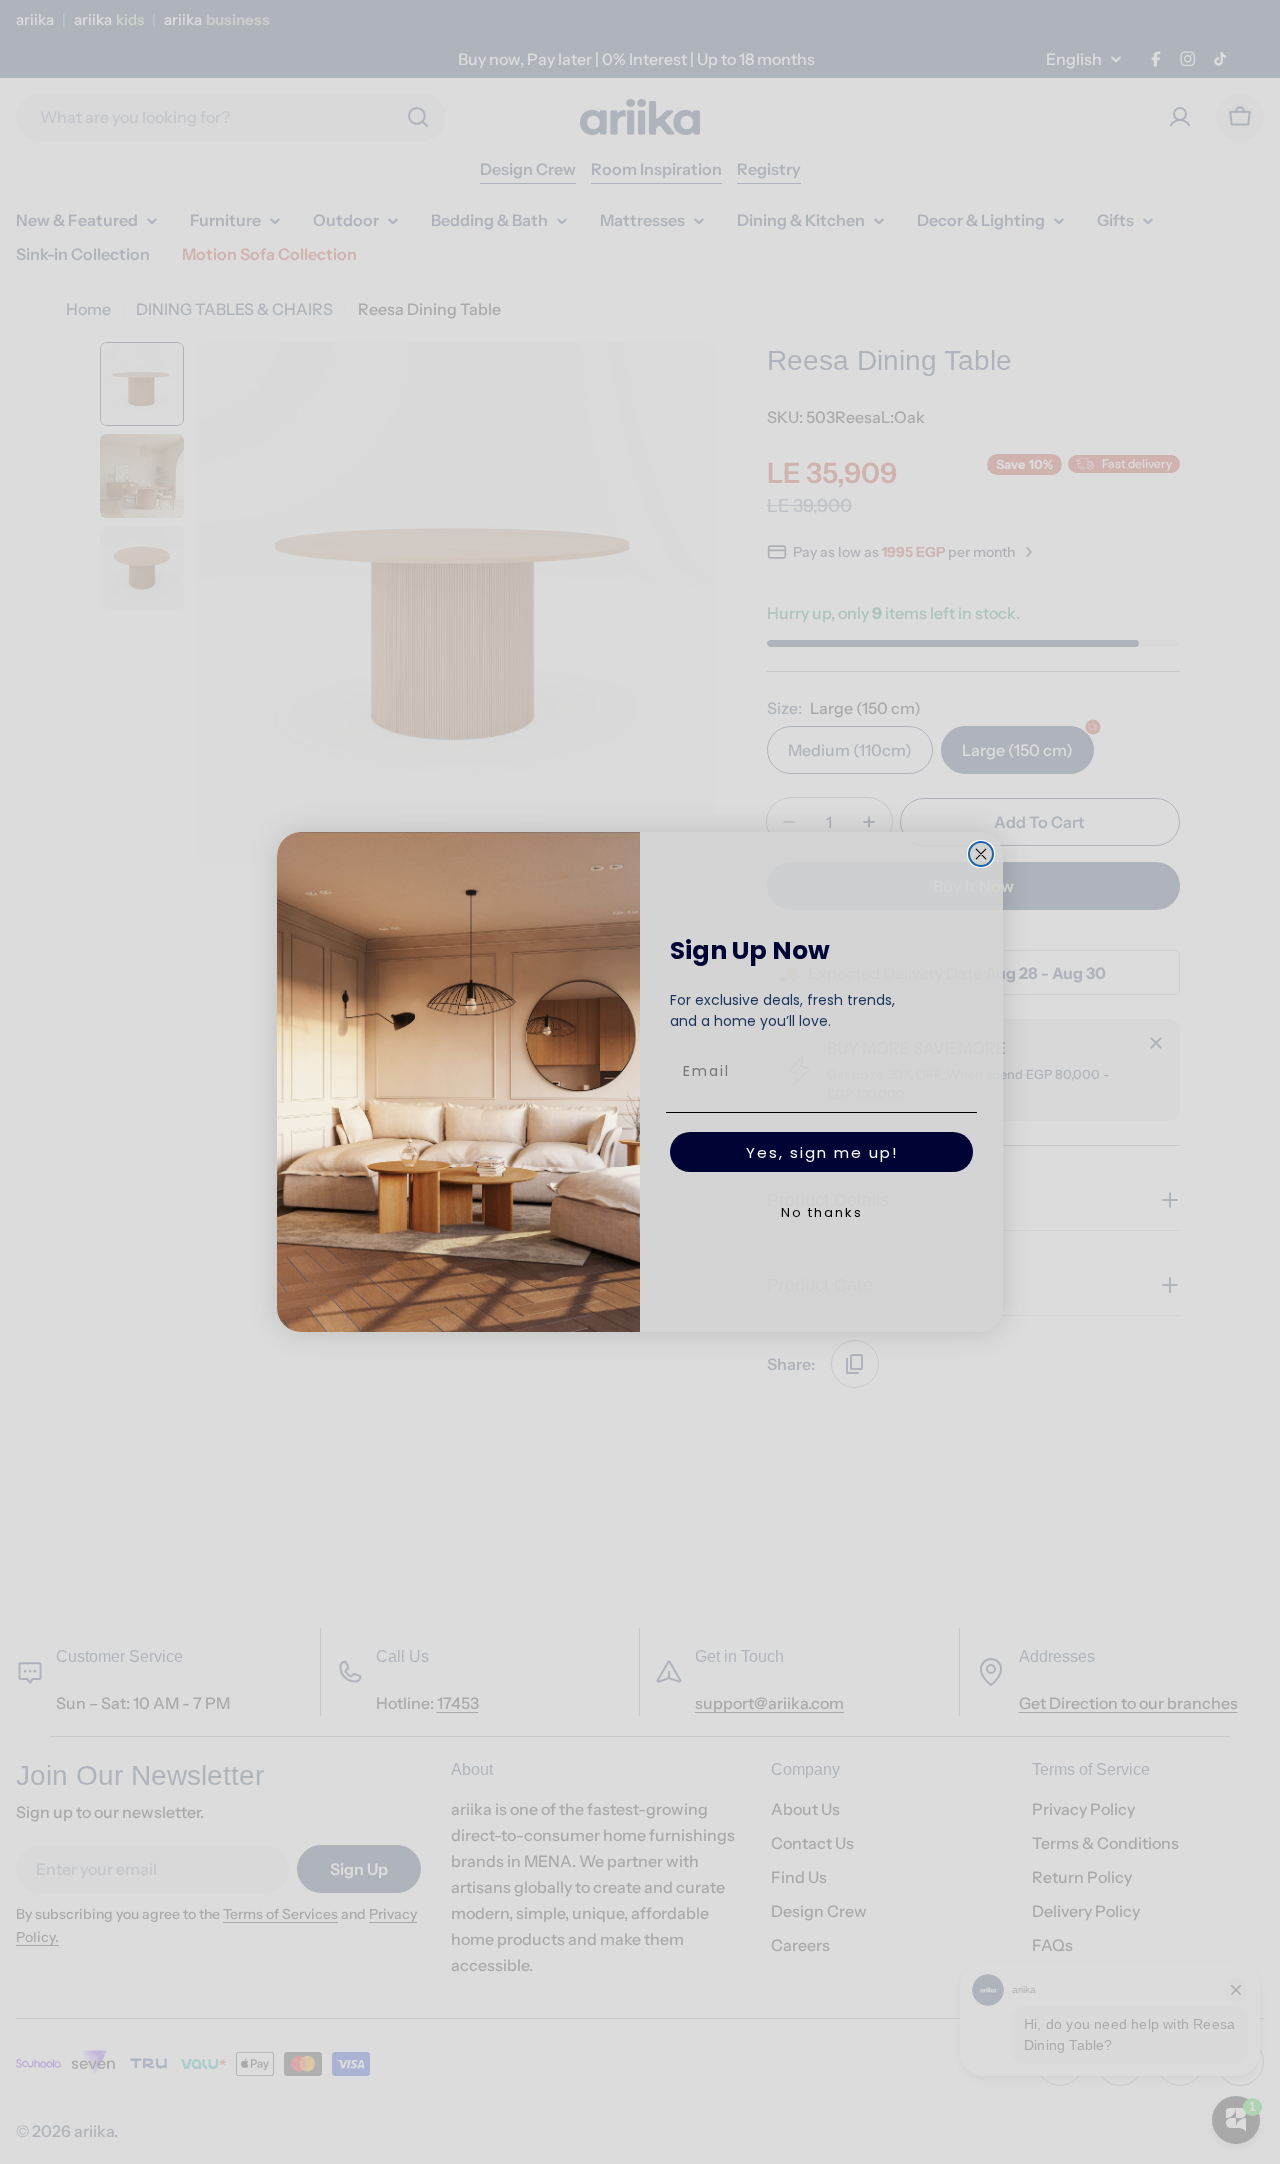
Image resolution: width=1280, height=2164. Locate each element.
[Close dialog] (981, 854)
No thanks (822, 1212)
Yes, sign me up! (822, 1152)
